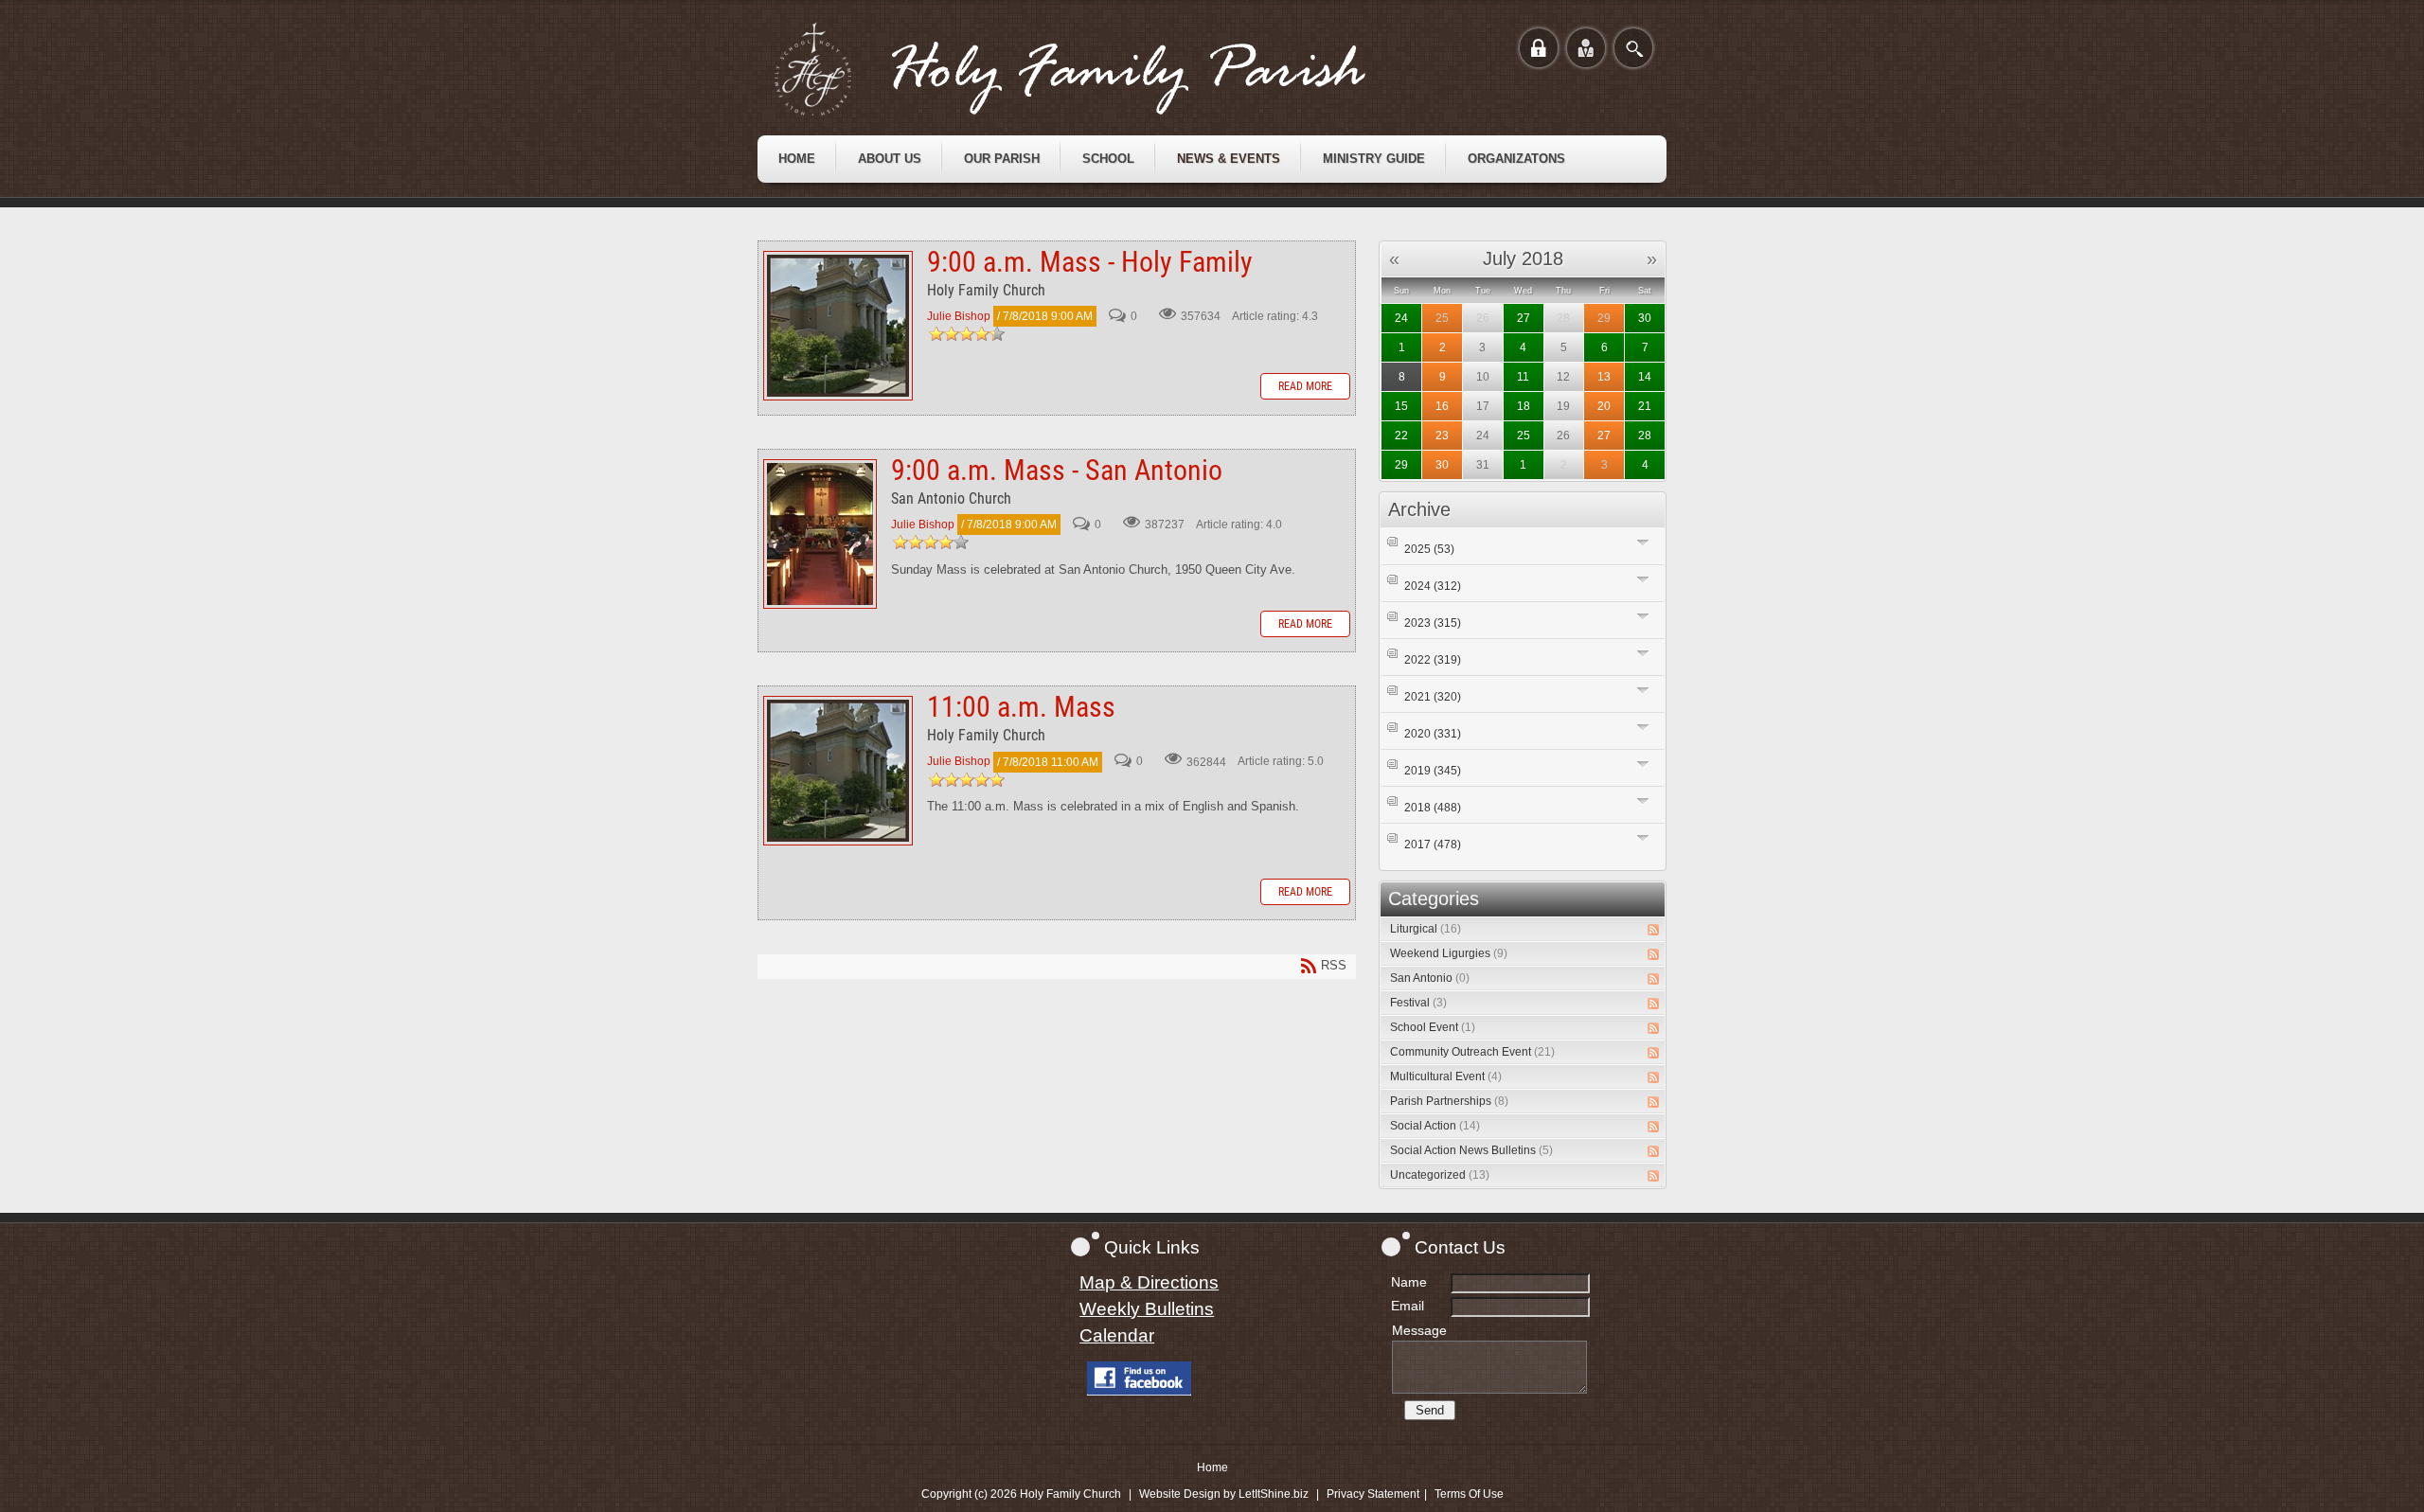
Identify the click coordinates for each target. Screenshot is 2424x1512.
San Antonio (1430, 978)
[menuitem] (797, 159)
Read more (1305, 386)
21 (1645, 406)
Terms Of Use (1469, 1494)
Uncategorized (1440, 1175)
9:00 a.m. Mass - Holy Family (838, 326)
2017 (1433, 845)
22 (1401, 436)
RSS (1653, 930)
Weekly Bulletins (1147, 1309)
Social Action (1435, 1126)
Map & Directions (1149, 1282)
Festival (1418, 1003)
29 (1604, 318)
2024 (1433, 586)
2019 (1433, 771)
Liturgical (1426, 929)
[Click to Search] (1633, 48)
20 (1604, 406)
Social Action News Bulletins (1471, 1150)
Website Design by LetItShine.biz (1224, 1494)
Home (1212, 1468)
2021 (1433, 697)
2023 (1433, 623)
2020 (1433, 734)
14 (1645, 377)
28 (1645, 436)
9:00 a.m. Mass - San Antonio (820, 534)
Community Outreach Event (1472, 1052)
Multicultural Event (1446, 1076)
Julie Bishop (959, 316)
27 (1524, 318)
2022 (1433, 660)
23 (1442, 436)
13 (1604, 377)
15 (1401, 406)
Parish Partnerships (1449, 1101)
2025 (1429, 549)
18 (1524, 406)
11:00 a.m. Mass (838, 771)
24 (1401, 318)
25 (1442, 318)
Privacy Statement (1373, 1494)
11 (1523, 377)
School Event (1433, 1027)
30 (1645, 318)
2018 (1433, 808)
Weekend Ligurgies (1449, 953)
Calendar (1117, 1335)
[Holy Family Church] (1094, 69)
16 (1442, 406)
